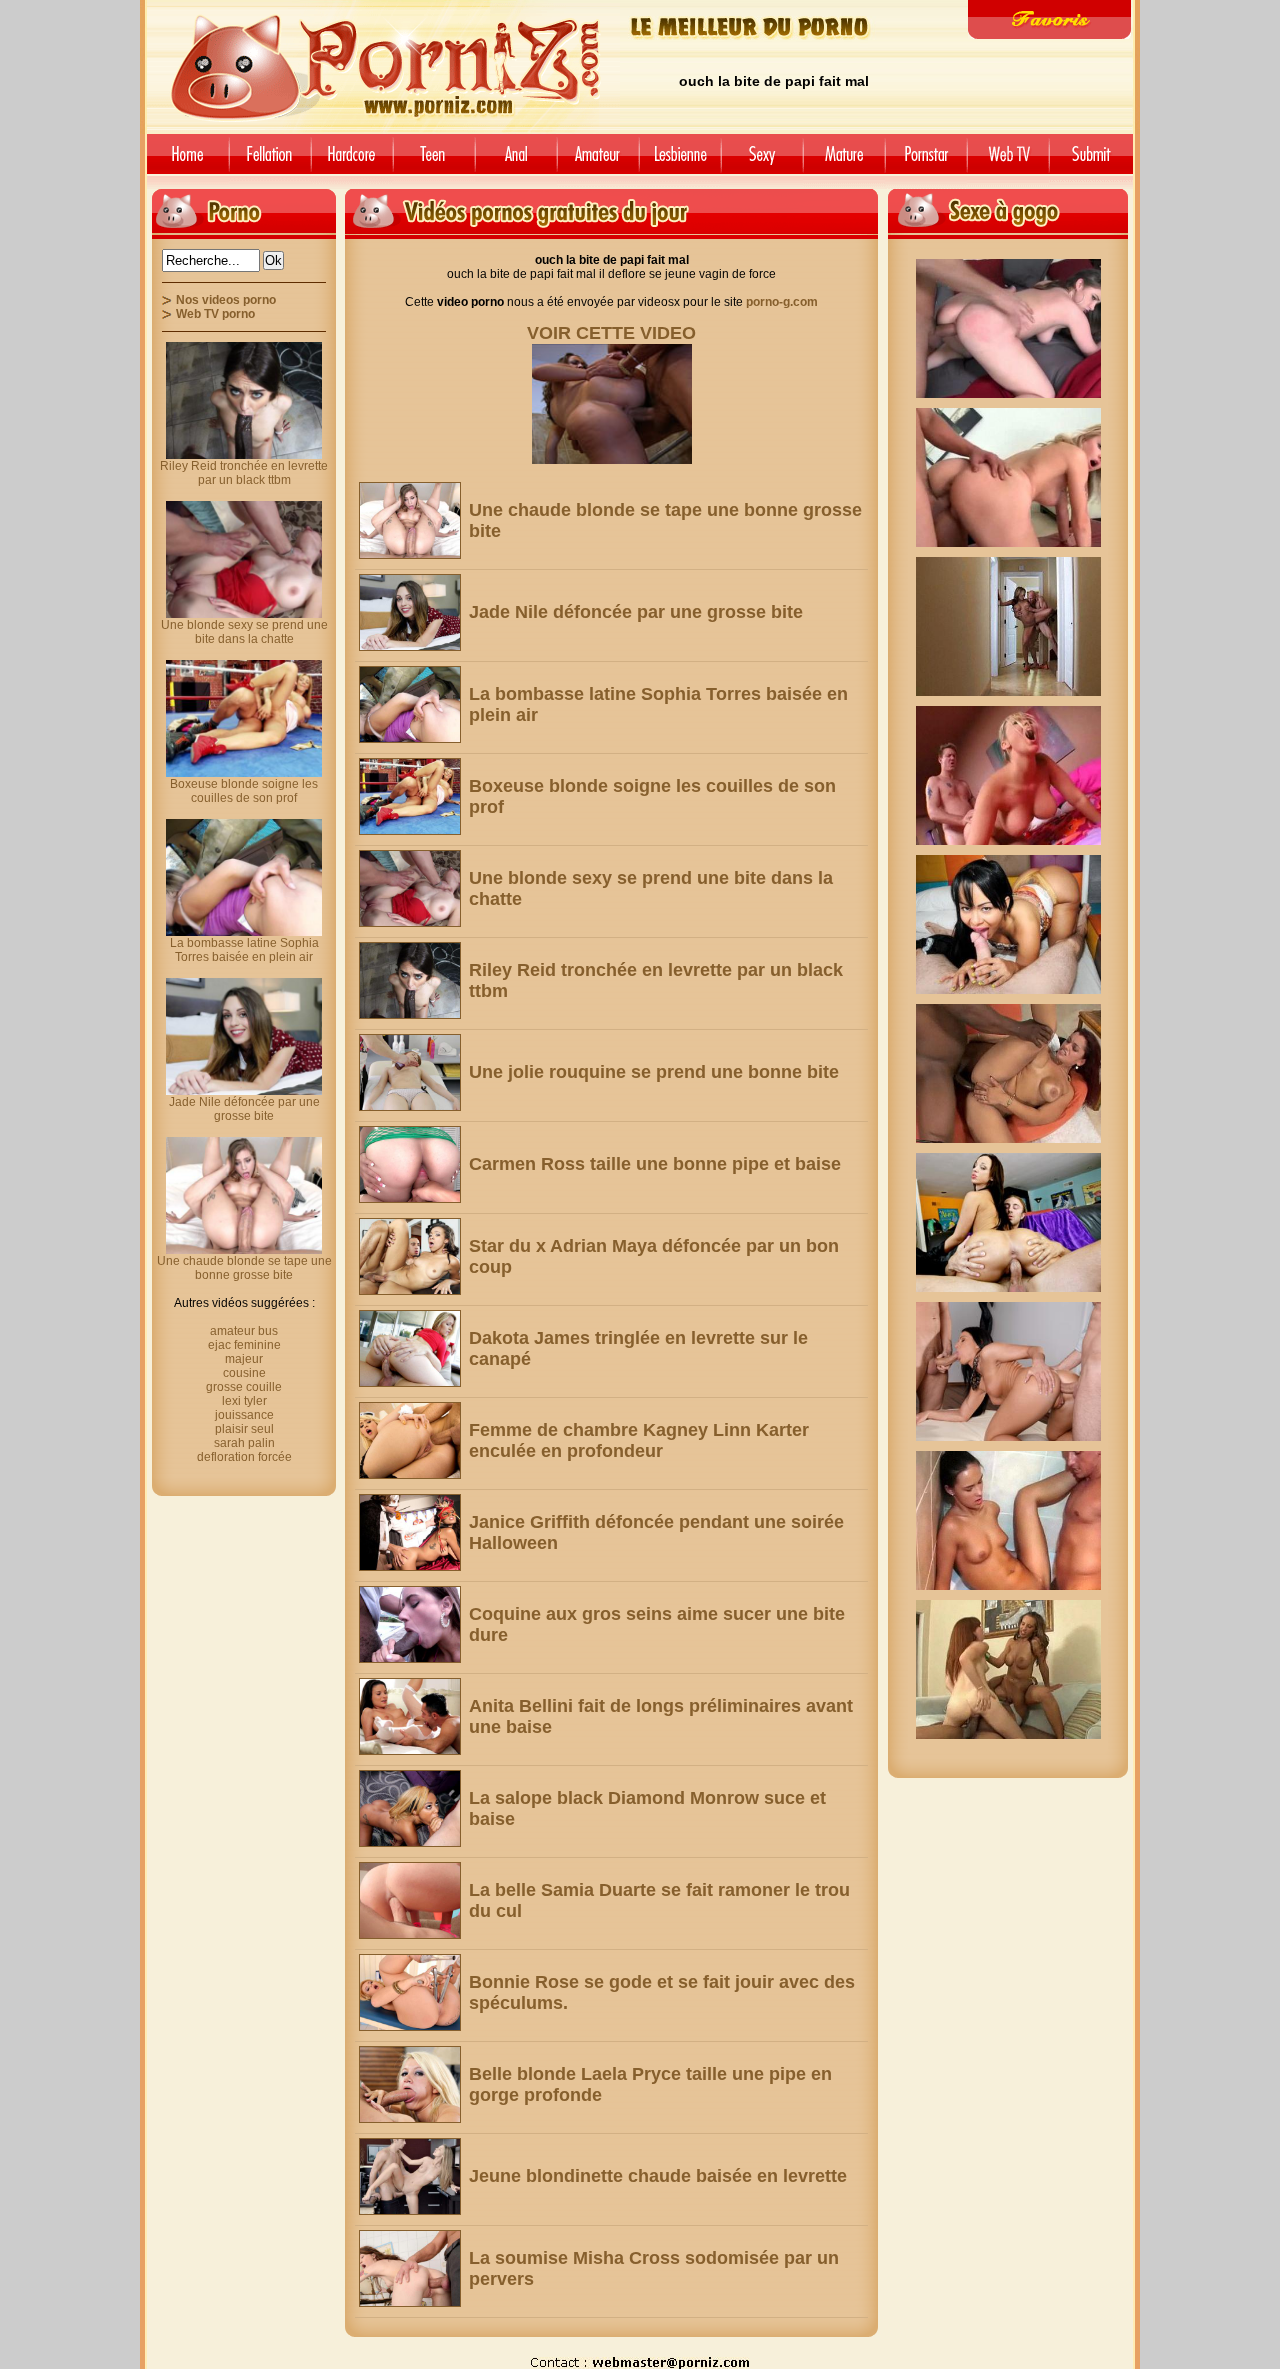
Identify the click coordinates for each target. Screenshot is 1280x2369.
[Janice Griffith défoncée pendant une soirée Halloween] (410, 1532)
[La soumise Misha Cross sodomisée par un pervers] (410, 2268)
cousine (244, 1373)
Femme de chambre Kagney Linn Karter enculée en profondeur (639, 1440)
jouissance (244, 1415)
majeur (244, 1359)
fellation (270, 161)
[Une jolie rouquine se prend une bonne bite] (410, 1072)
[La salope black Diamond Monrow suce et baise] (410, 1808)
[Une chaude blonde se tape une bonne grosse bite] (410, 520)
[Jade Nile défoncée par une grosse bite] (410, 612)
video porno (184, 161)
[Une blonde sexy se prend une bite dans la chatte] (410, 888)
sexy (762, 161)
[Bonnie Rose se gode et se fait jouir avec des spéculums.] (410, 1992)
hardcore (352, 161)
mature (844, 161)
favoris (1049, 19)
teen (434, 161)
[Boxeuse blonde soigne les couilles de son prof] (410, 796)
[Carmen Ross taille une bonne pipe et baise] (410, 1164)
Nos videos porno (226, 300)
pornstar (926, 161)
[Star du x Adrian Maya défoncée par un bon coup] (410, 1256)
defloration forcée (244, 1457)
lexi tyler (244, 1401)
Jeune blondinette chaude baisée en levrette (658, 2176)
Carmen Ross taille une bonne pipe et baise (655, 1164)
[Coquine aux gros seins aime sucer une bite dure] (410, 1624)
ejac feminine (244, 1345)
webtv (1008, 161)
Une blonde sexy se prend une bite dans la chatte (244, 632)
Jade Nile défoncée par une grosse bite (636, 612)
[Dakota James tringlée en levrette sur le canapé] (410, 1348)
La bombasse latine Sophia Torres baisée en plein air (244, 950)
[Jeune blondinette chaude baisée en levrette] (410, 2176)
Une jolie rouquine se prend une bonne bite (654, 1072)
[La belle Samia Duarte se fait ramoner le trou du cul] (410, 1900)
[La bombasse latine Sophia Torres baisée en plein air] (410, 704)
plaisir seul (244, 1429)
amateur (598, 161)
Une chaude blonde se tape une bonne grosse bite (244, 1268)
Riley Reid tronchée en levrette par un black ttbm (244, 473)
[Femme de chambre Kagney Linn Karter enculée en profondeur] (410, 1440)
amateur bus (244, 1331)
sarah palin (244, 1443)
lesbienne (680, 161)
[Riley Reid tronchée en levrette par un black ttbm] (410, 980)
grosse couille (244, 1387)
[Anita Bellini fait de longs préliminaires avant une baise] (410, 1716)
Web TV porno (215, 314)
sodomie (516, 161)
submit (1094, 161)
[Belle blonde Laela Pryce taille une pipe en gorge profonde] (410, 2084)
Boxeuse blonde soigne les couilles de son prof (244, 791)
